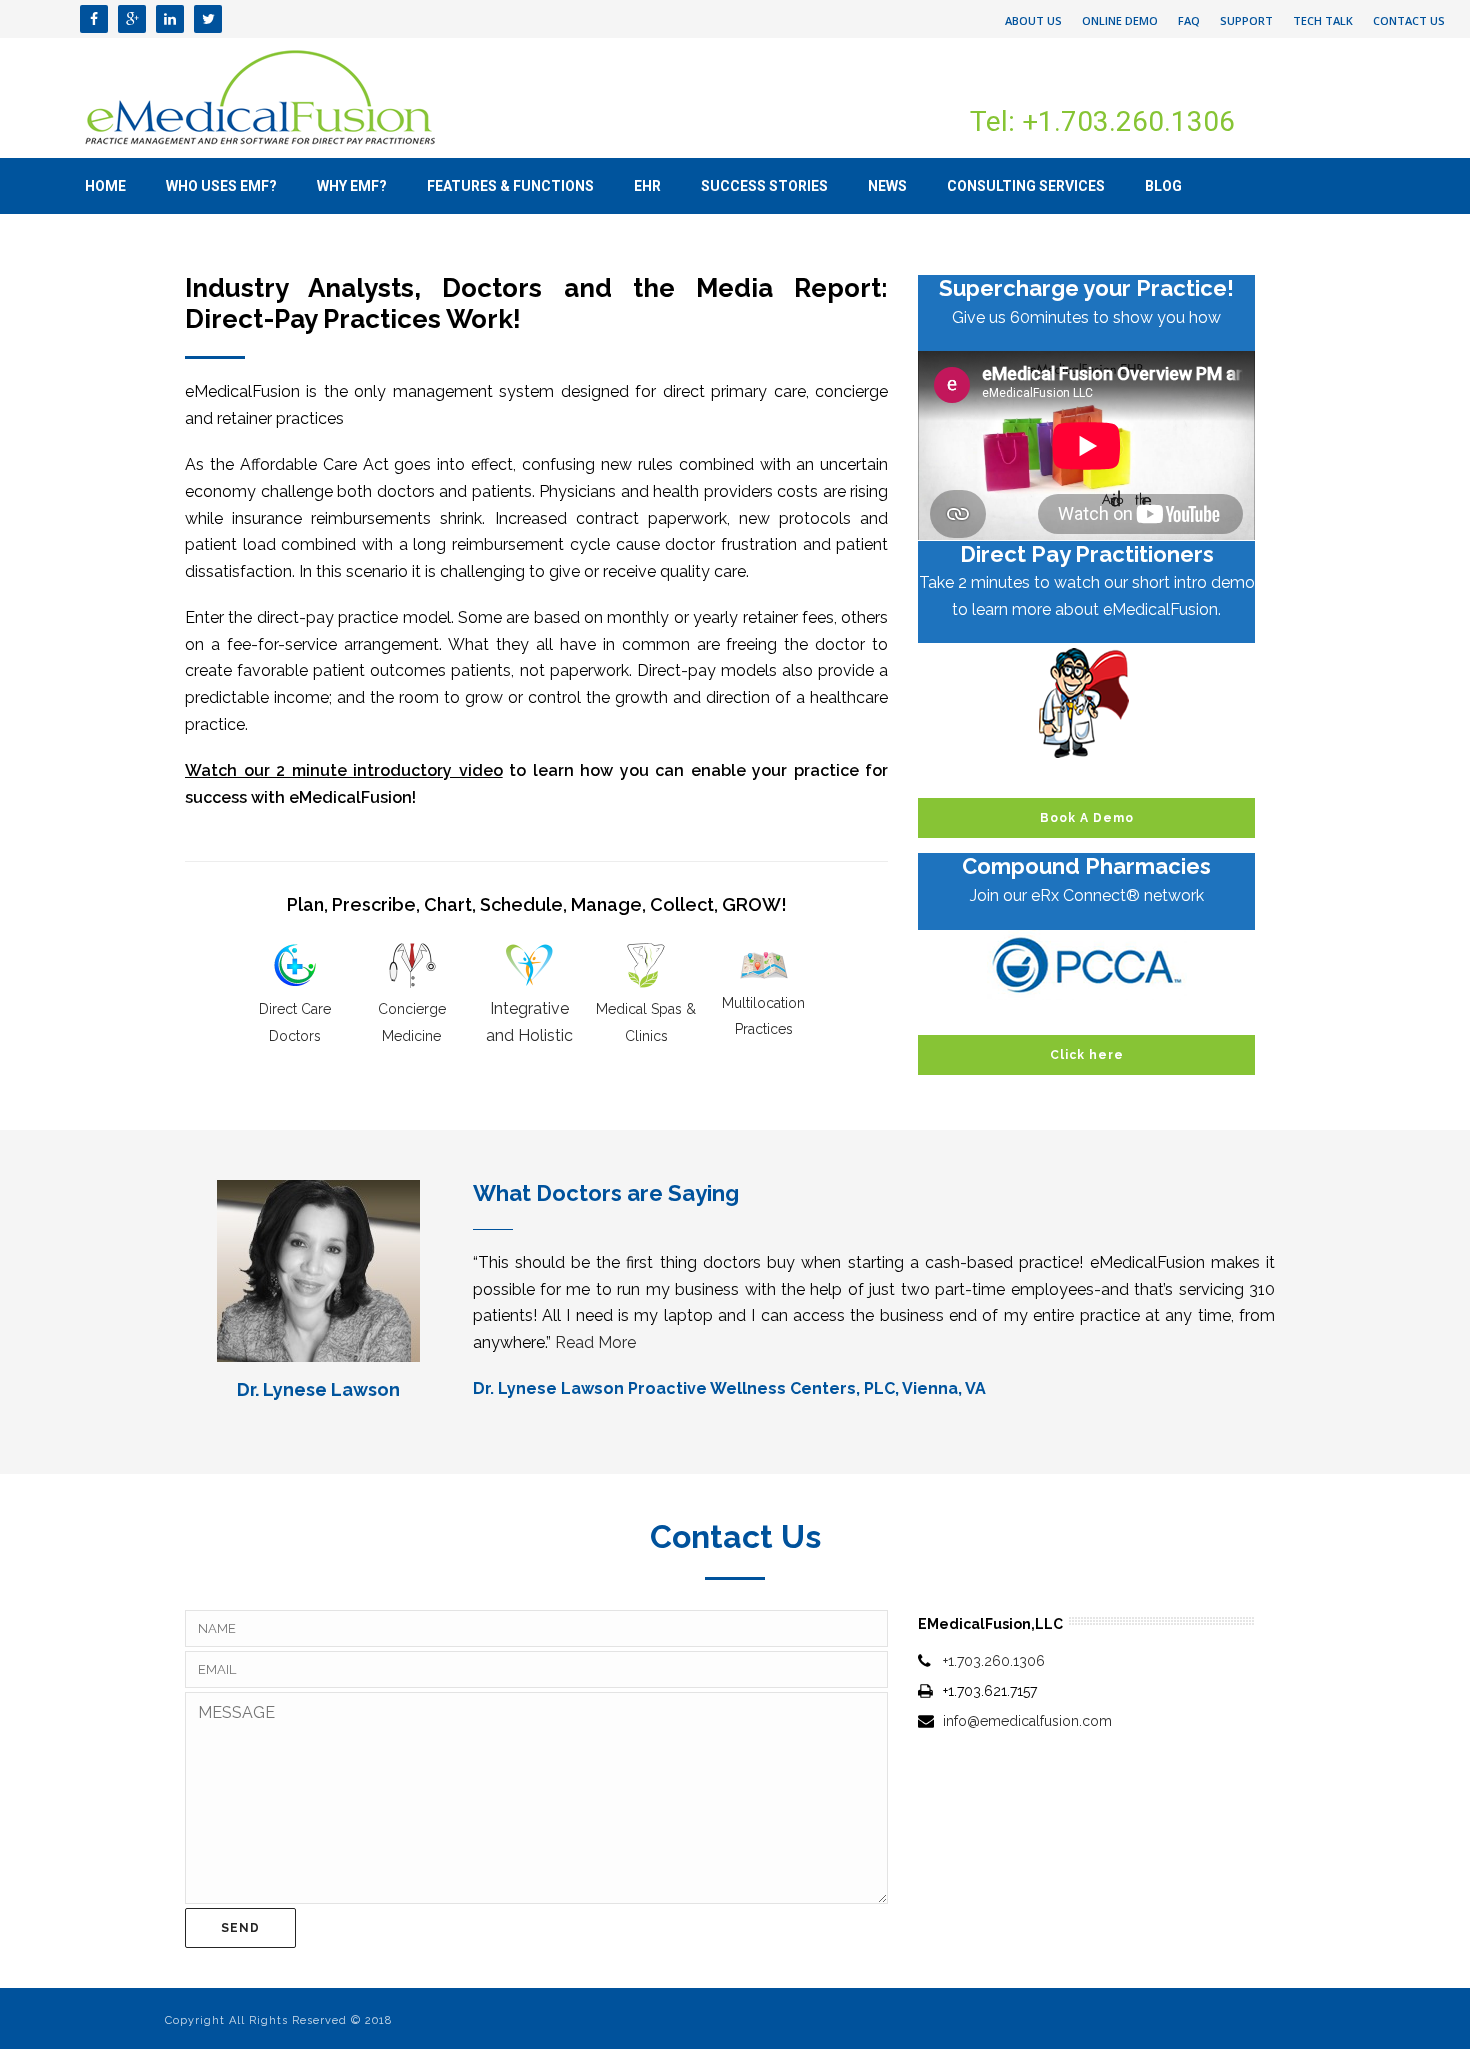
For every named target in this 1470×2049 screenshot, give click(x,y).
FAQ (1189, 20)
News (887, 186)
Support (1246, 20)
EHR (647, 186)
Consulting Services (1026, 186)
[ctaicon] (1087, 703)
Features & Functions (510, 186)
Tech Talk (1323, 20)
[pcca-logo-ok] (1087, 965)
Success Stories (764, 186)
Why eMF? (352, 186)
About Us (1033, 20)
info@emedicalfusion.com (1027, 1721)
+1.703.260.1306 (994, 1661)
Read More (595, 1342)
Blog (1163, 186)
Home (105, 186)
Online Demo (1120, 20)
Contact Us (1409, 20)
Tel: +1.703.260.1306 (1102, 121)
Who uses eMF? (221, 186)
